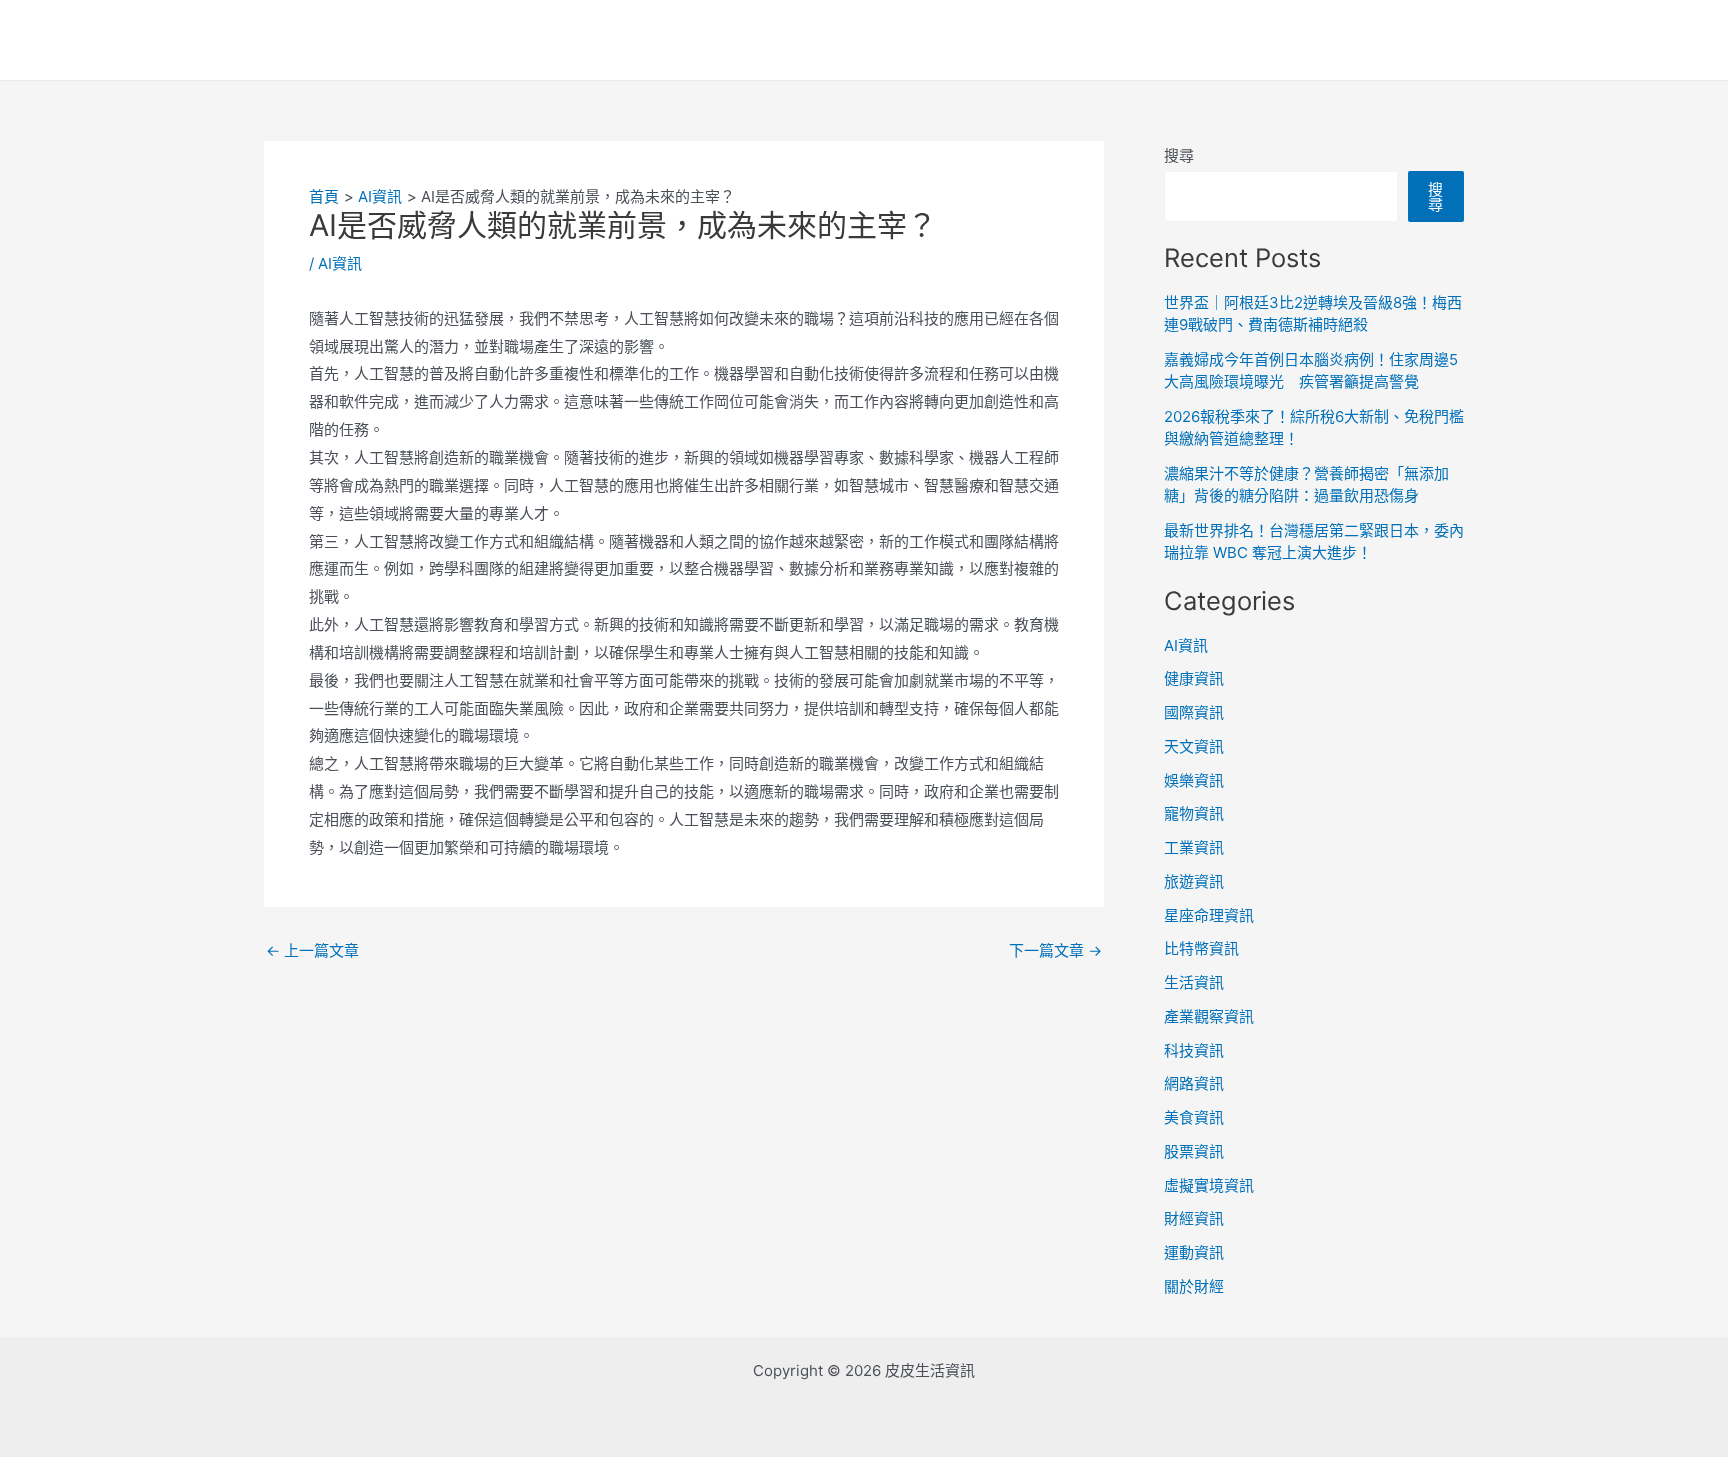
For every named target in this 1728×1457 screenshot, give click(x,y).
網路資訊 (1194, 1083)
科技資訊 (1194, 1050)
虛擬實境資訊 (1209, 1185)
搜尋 (1179, 155)
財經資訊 (1194, 1218)
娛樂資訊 (1194, 780)
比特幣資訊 (1201, 948)
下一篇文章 (1055, 950)
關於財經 (1194, 1286)
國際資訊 (1194, 712)
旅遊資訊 (1194, 881)
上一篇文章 (312, 950)
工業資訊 (1194, 847)
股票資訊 (1194, 1151)
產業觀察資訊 (1209, 1016)
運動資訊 (1194, 1252)
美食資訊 (1194, 1117)
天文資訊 (1194, 746)
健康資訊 (1194, 678)
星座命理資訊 (1209, 915)
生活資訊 (1194, 982)
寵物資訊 (1194, 813)
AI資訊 (340, 263)
